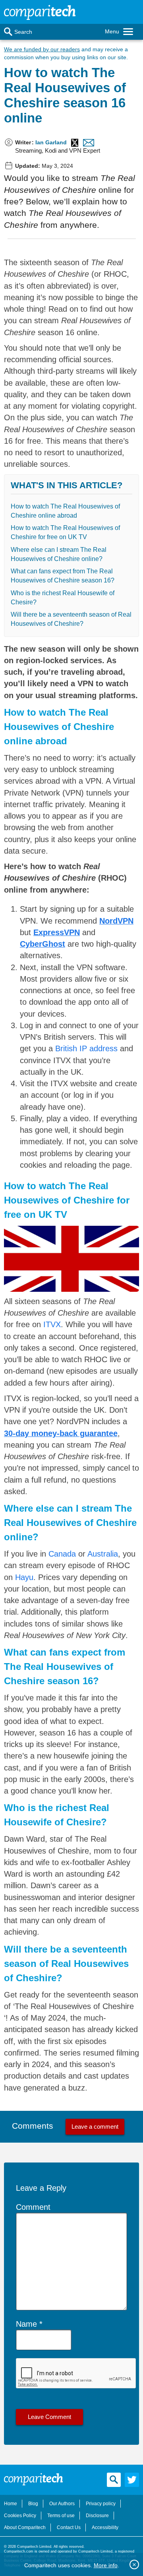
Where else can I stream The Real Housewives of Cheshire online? (59, 554)
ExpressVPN (57, 932)
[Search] (8, 32)
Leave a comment (95, 2127)
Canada (62, 1554)
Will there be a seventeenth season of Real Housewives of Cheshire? (71, 619)
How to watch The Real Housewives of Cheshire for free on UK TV (65, 532)
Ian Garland (51, 142)
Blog (33, 2504)
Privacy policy (101, 2504)
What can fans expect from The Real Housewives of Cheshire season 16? (63, 576)
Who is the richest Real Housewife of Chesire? (63, 598)
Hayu (24, 1577)
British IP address (86, 1048)
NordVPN (116, 921)
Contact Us (69, 2527)
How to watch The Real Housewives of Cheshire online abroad (65, 511)
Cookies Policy (20, 2516)
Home (11, 2504)
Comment (33, 2207)
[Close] (134, 2564)
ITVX (52, 1324)
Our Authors (62, 2504)
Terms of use (61, 2516)
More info (106, 2565)
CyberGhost (43, 944)
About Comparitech (25, 2527)
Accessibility (105, 2527)
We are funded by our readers (42, 49)
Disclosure (97, 2516)
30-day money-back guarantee (61, 1433)
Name (26, 2324)
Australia (103, 1554)
